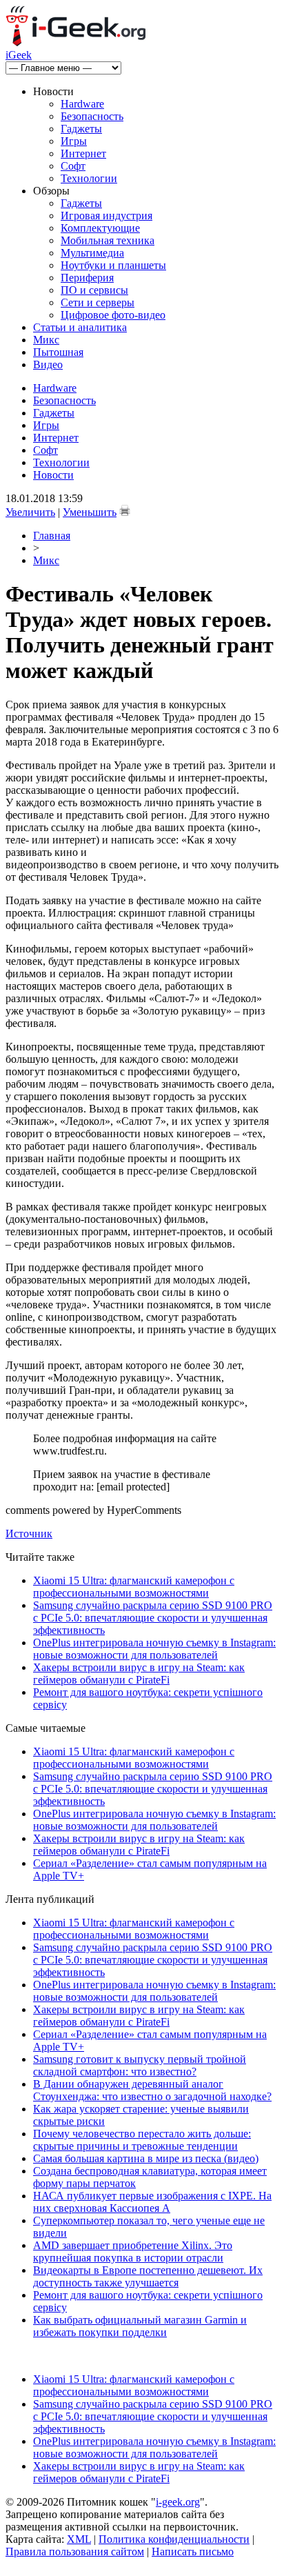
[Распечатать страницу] (125, 510)
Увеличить (30, 512)
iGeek (19, 55)
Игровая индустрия (106, 216)
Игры (74, 141)
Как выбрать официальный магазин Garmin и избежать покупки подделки (140, 2326)
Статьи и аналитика (80, 327)
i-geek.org (178, 2502)
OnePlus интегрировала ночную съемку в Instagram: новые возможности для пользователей (154, 1649)
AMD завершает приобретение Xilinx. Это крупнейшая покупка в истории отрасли (133, 2251)
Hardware (82, 104)
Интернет (83, 153)
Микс (46, 340)
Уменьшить (90, 512)
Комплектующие (100, 228)
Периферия (87, 278)
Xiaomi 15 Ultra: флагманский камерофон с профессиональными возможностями (134, 1587)
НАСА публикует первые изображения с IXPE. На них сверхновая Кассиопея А (152, 2202)
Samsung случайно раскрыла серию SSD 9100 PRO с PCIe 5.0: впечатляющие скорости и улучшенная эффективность (153, 1618)
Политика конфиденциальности (174, 2539)
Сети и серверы (98, 302)
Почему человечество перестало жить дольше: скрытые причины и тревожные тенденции (142, 2140)
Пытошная (58, 352)
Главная (52, 536)
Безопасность (92, 116)
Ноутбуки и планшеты (113, 265)
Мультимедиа (92, 253)
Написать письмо (193, 2552)
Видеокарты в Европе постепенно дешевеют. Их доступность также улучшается (148, 2276)
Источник (29, 1534)
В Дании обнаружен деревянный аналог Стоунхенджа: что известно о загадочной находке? (152, 2090)
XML (79, 2539)
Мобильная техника (108, 240)
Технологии (89, 178)
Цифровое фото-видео (113, 315)
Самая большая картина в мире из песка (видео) (146, 2158)
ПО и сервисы (94, 290)
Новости (53, 475)
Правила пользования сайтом (75, 2552)
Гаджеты (81, 129)
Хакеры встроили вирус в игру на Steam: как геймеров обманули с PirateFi (139, 1674)
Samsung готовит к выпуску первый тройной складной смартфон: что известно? (140, 2065)
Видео (48, 365)
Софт (73, 166)
